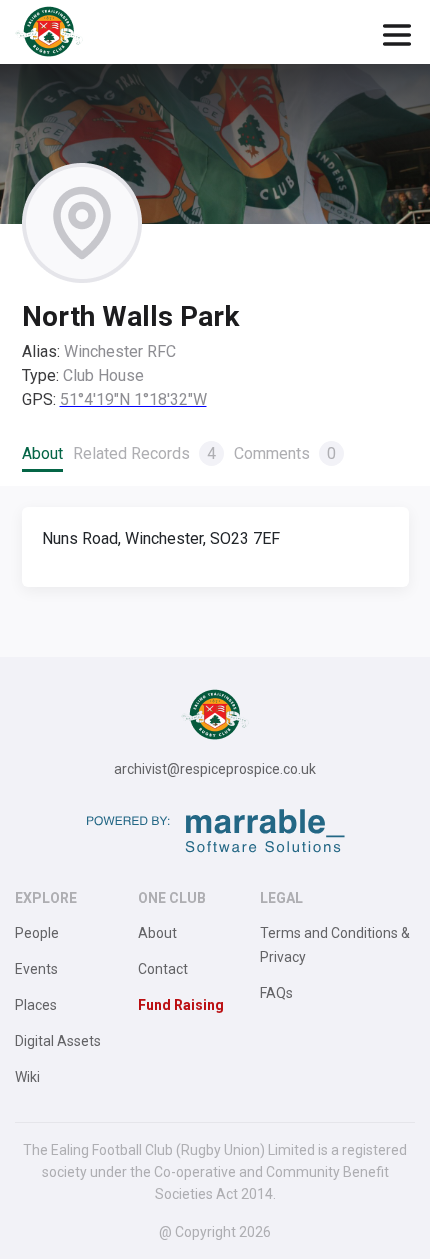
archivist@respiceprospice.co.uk (215, 769)
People (37, 933)
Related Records (144, 453)
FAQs (276, 993)
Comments (285, 453)
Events (36, 969)
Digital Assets (58, 1041)
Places (36, 1005)
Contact (163, 969)
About (42, 453)
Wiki (27, 1077)
